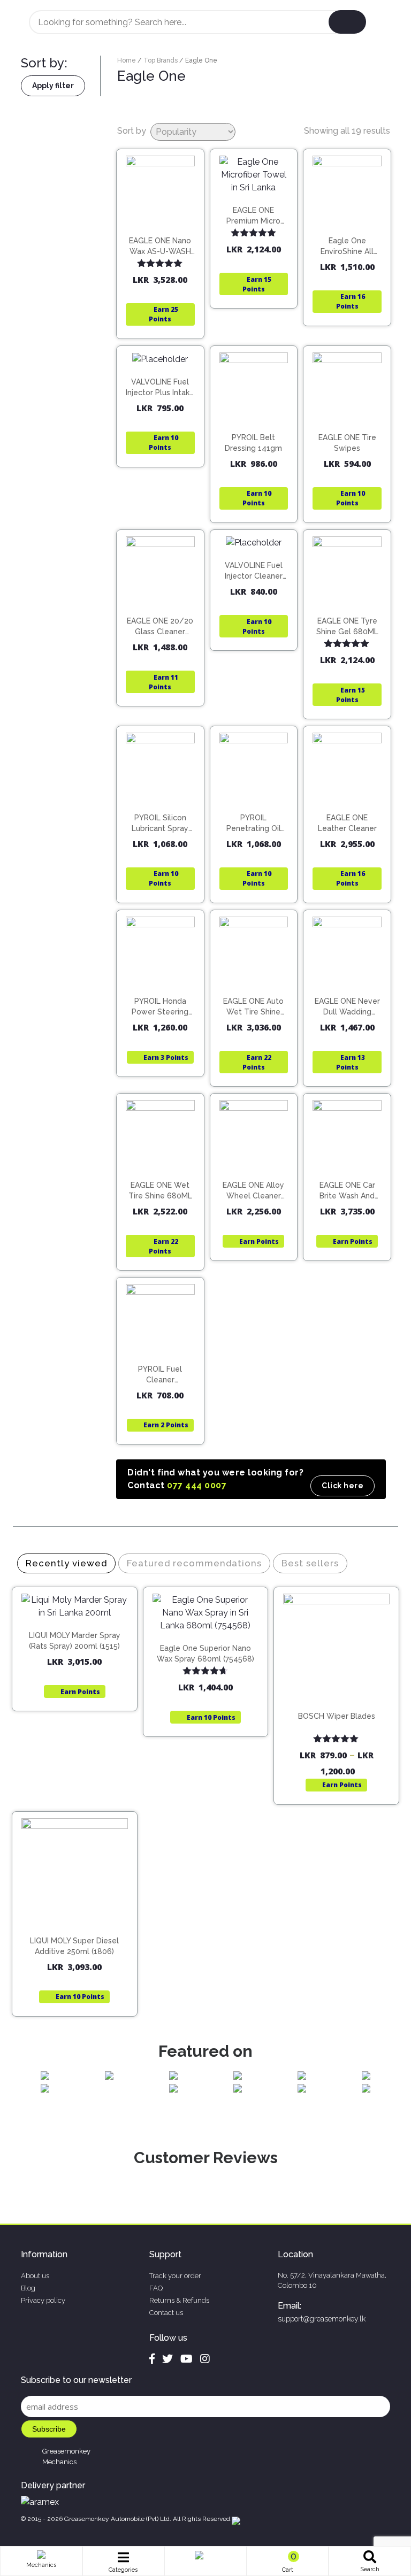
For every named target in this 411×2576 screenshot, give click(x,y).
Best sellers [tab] (310, 1563)
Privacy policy (43, 2300)
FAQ (156, 2288)
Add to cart (165, 242)
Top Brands (161, 60)
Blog (28, 2288)
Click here (342, 1486)
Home (127, 60)
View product (160, 264)
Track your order (175, 2276)
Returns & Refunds (179, 2300)
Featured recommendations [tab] (194, 1563)
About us (35, 2276)
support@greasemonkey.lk (322, 2319)
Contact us (166, 2313)
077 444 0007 (197, 1485)
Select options (341, 1700)
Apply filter (53, 86)
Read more (352, 233)
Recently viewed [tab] (66, 1563)
